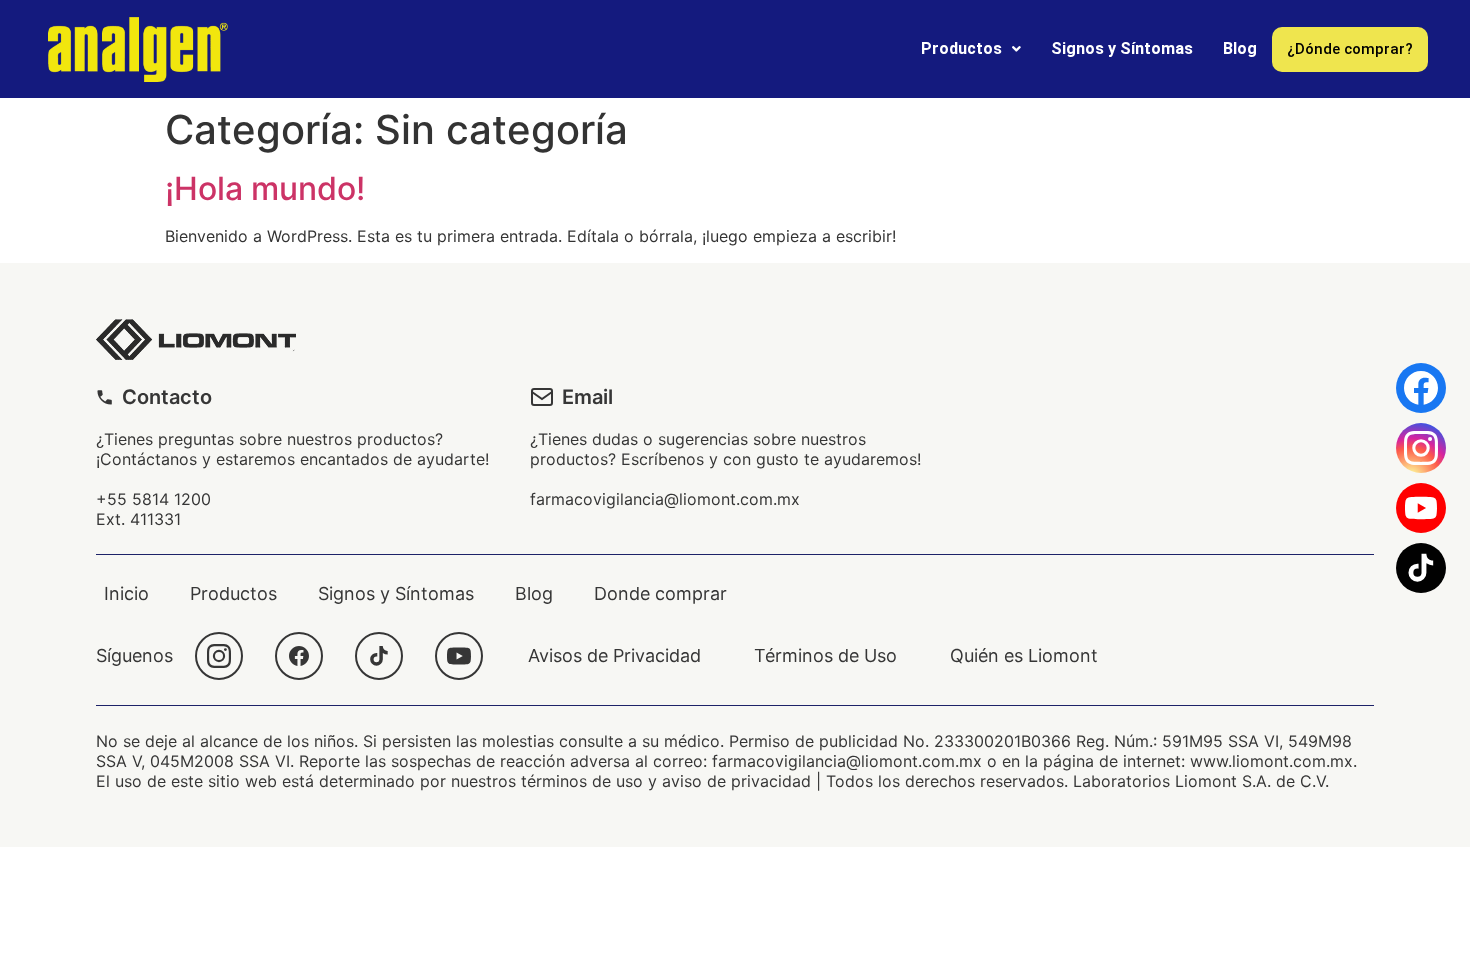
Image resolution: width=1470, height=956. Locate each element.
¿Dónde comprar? (1350, 49)
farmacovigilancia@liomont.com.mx (665, 499)
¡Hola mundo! (265, 188)
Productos (961, 48)
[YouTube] (459, 656)
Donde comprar (660, 593)
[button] (971, 49)
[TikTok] (379, 656)
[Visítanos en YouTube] (1421, 508)
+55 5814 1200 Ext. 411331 (153, 509)
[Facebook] (299, 656)
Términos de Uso (825, 655)
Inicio (126, 593)
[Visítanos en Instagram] (1421, 448)
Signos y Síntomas (1122, 48)
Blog (1240, 48)
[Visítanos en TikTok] (1421, 568)
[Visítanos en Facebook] (1421, 388)
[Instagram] (219, 656)
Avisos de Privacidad (614, 655)
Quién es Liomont (1024, 655)
